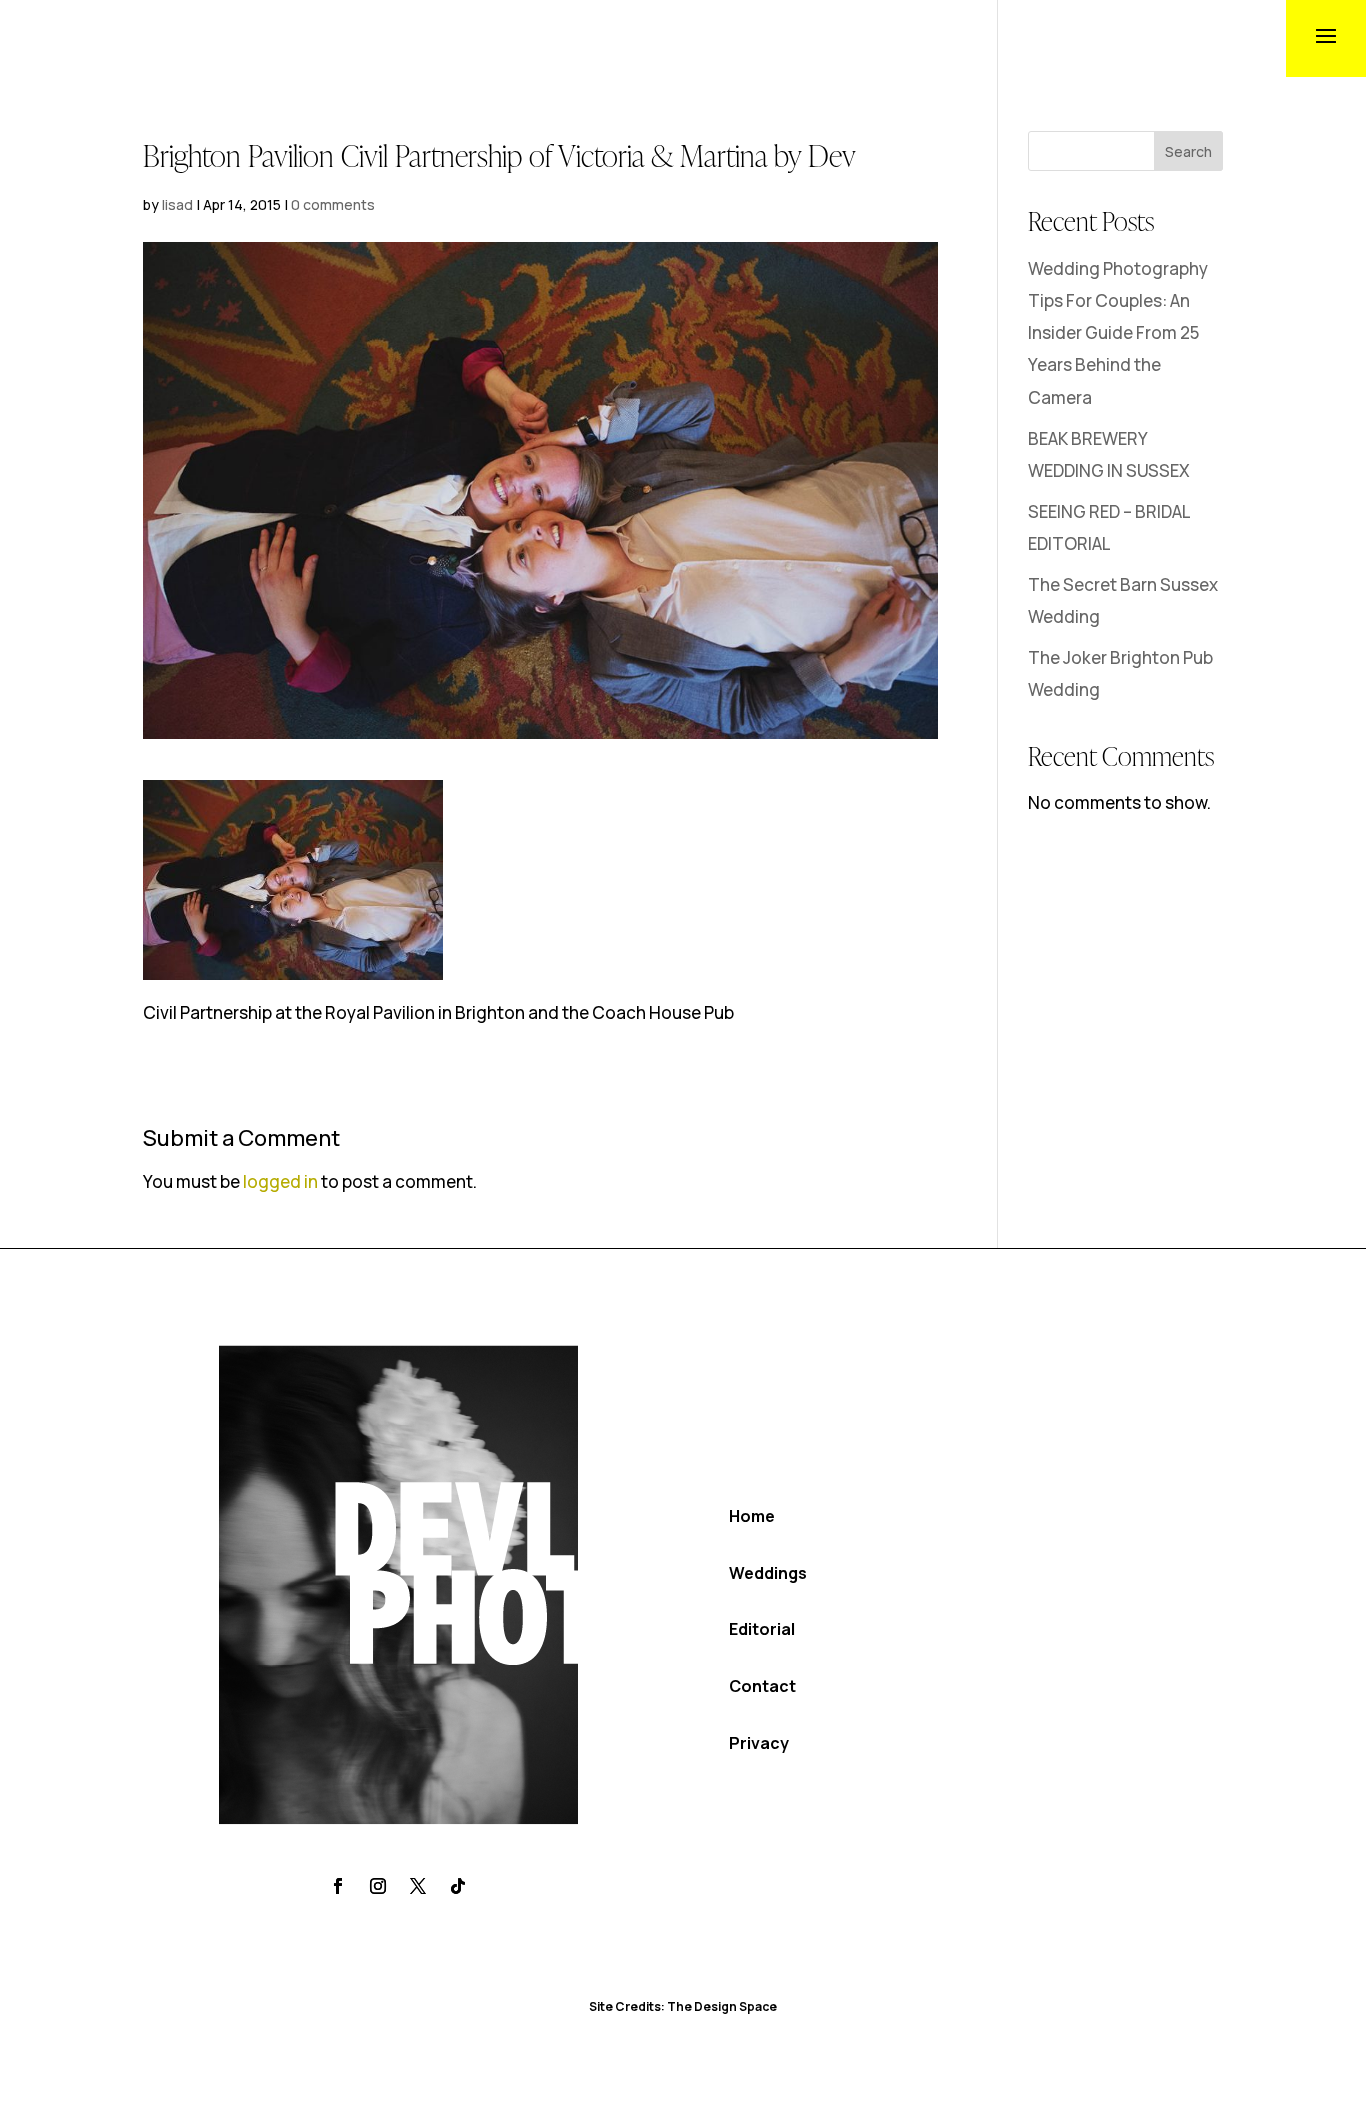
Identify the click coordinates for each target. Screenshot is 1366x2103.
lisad (177, 204)
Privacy (759, 1743)
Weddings (768, 1573)
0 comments (333, 204)
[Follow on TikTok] (458, 1886)
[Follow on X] (418, 1886)
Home (752, 1516)
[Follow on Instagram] (378, 1886)
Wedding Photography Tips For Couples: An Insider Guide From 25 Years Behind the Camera (1118, 333)
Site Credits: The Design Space (683, 2006)
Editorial (762, 1629)
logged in (280, 1181)
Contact (762, 1686)
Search (1188, 151)
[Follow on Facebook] (338, 1886)
